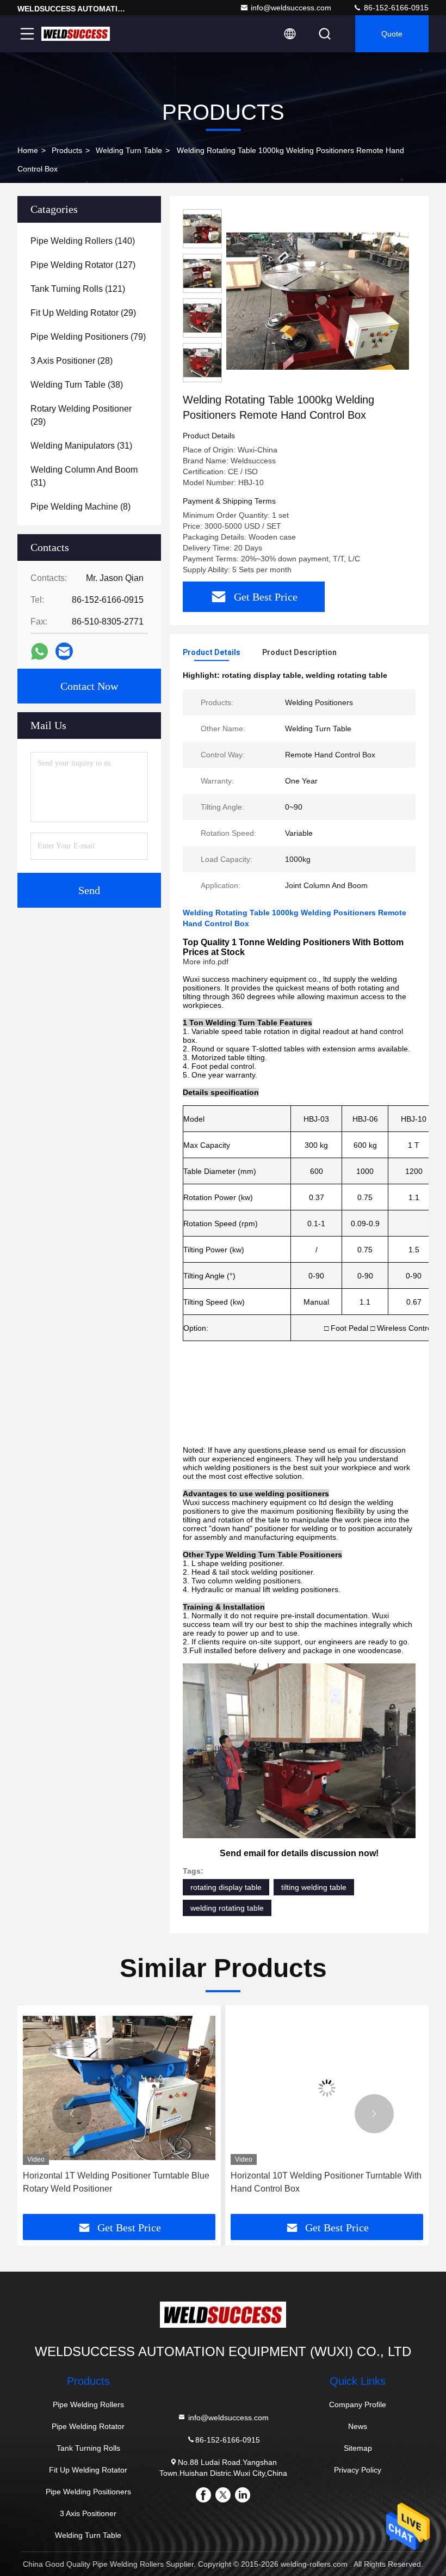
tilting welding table (314, 1887)
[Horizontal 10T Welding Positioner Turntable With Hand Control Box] (119, 2088)
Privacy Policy (358, 2470)
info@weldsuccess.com (291, 8)
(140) (83, 241)
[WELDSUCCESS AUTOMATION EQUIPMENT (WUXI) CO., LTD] (76, 34)
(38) (77, 385)
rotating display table (226, 1887)
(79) (88, 337)
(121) (78, 289)
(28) (72, 361)
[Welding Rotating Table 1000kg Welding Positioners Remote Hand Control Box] (318, 301)
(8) (80, 507)
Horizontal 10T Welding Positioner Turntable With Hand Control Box (118, 2182)
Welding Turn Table (129, 150)
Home (28, 150)
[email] (64, 651)
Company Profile (358, 2404)
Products (67, 150)
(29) (83, 313)
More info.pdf (206, 962)
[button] (72, 2114)
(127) (83, 265)
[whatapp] (39, 651)
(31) (81, 446)
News (358, 2426)
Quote (392, 34)
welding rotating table (227, 1908)
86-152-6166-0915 (395, 8)
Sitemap (358, 2448)
